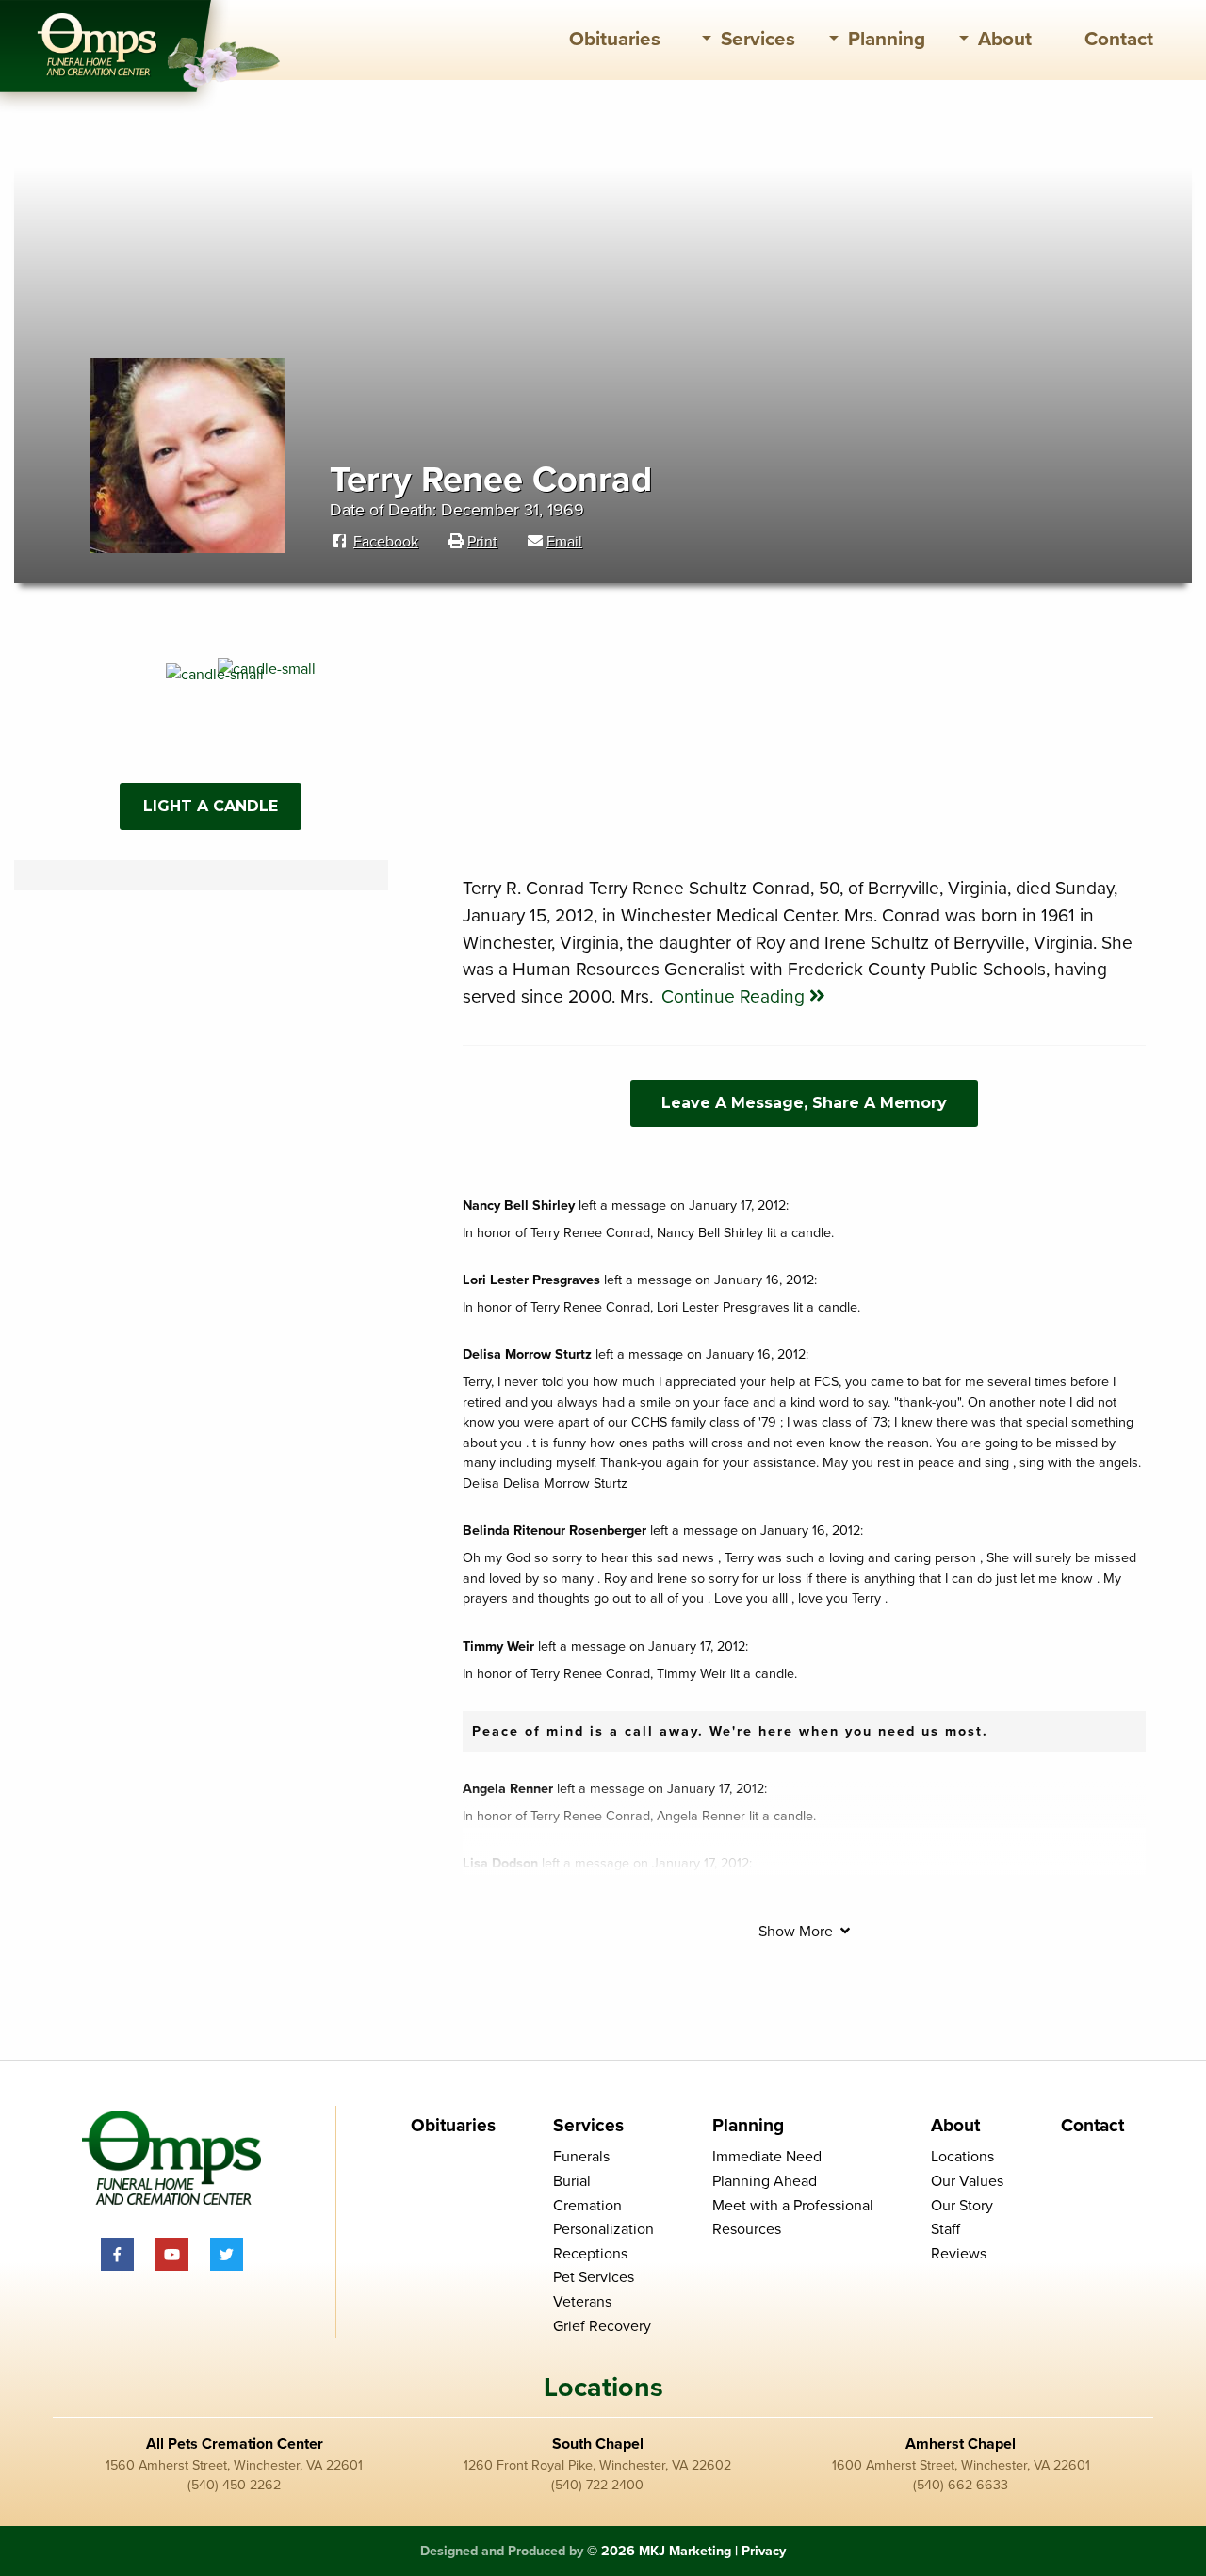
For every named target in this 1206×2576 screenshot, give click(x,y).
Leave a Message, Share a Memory (804, 1103)
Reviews (959, 2254)
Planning (887, 39)
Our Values (967, 2181)
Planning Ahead (765, 2181)
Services (758, 39)
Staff (945, 2229)
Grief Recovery (602, 2326)
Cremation (587, 2206)
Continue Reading (735, 996)
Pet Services (594, 2277)
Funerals (581, 2157)
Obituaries (615, 39)
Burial (572, 2181)
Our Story (962, 2206)
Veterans (582, 2302)
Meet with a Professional (793, 2206)
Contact (1119, 39)
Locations (962, 2157)
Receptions (590, 2254)
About (1005, 39)
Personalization (603, 2229)
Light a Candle (211, 806)
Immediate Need (767, 2157)
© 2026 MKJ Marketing (659, 2551)
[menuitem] (615, 40)
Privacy (764, 2551)
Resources (747, 2229)
